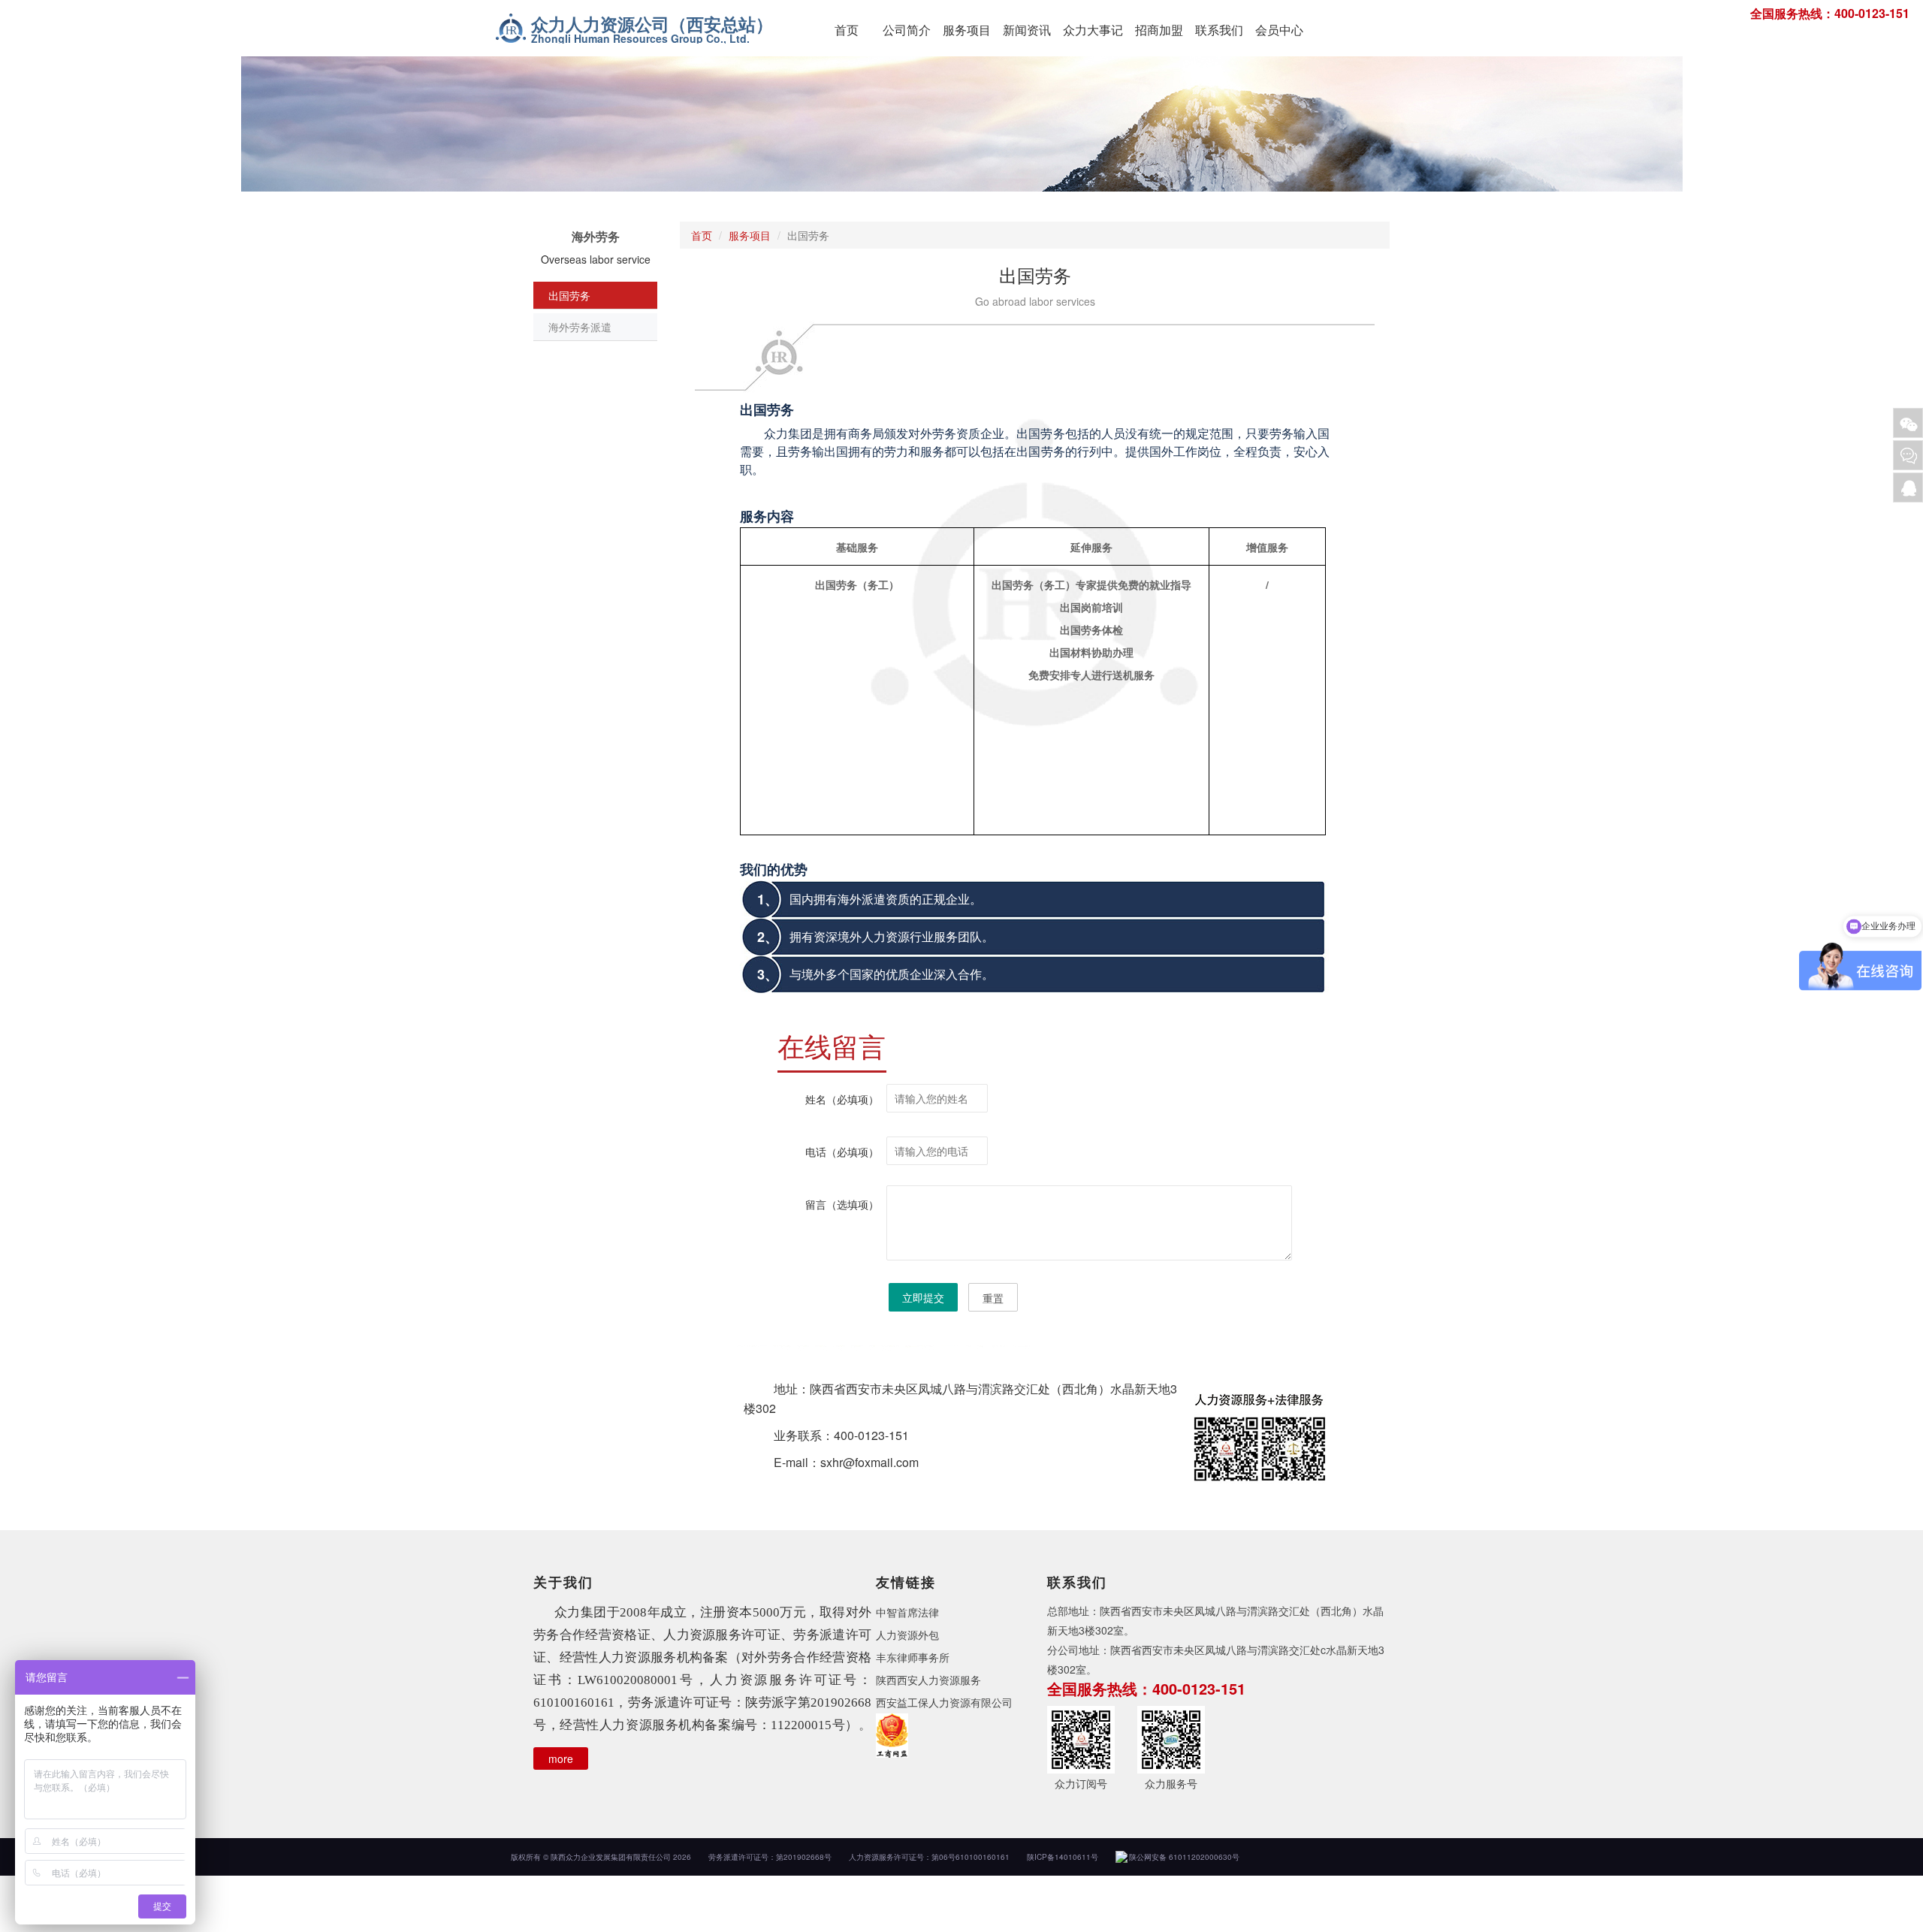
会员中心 (1279, 30)
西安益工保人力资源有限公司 (944, 1702)
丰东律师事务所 (913, 1657)
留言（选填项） (842, 1204)
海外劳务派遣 (580, 327)
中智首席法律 (907, 1612)
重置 (993, 1298)
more (561, 1758)
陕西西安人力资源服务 (928, 1680)
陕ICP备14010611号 (1063, 1857)
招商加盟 (1159, 30)
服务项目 (967, 30)
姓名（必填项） (842, 1099)
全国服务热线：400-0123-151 (1830, 13)
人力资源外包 (907, 1635)
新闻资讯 (1027, 30)
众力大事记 (1093, 30)
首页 (847, 30)
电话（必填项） (842, 1152)
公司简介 (907, 30)
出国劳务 (569, 295)
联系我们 (1219, 30)
